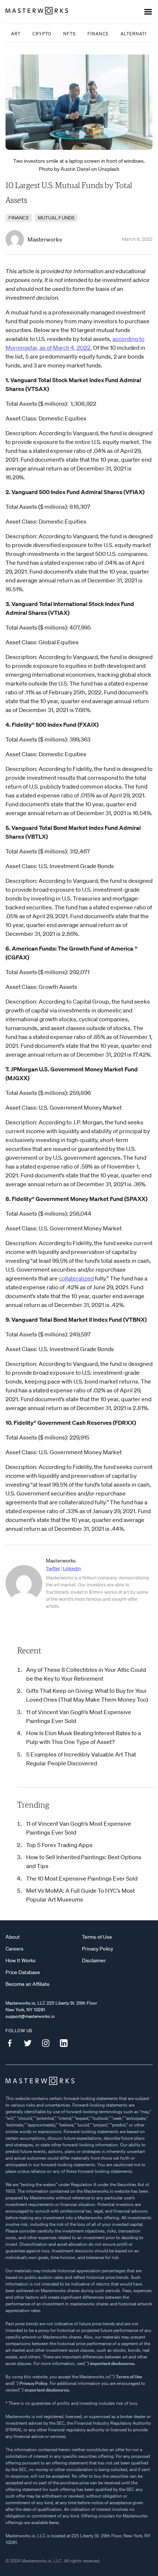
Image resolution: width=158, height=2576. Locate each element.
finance (19, 218)
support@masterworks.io (30, 2016)
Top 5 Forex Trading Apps (59, 1845)
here (54, 2522)
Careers (15, 1949)
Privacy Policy (98, 1949)
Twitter (53, 1569)
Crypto (42, 34)
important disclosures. (113, 2363)
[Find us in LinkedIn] (67, 2043)
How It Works (21, 1960)
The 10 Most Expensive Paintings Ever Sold (82, 1878)
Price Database (23, 1972)
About (13, 1937)
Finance (98, 34)
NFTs (69, 34)
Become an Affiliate (28, 1984)
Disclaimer (94, 1960)
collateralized (76, 1278)
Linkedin (72, 1569)
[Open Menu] (148, 12)
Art (16, 34)
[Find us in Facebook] (12, 2043)
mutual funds (56, 218)
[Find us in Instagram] (49, 2043)
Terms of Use (97, 1937)
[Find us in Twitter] (30, 2043)
